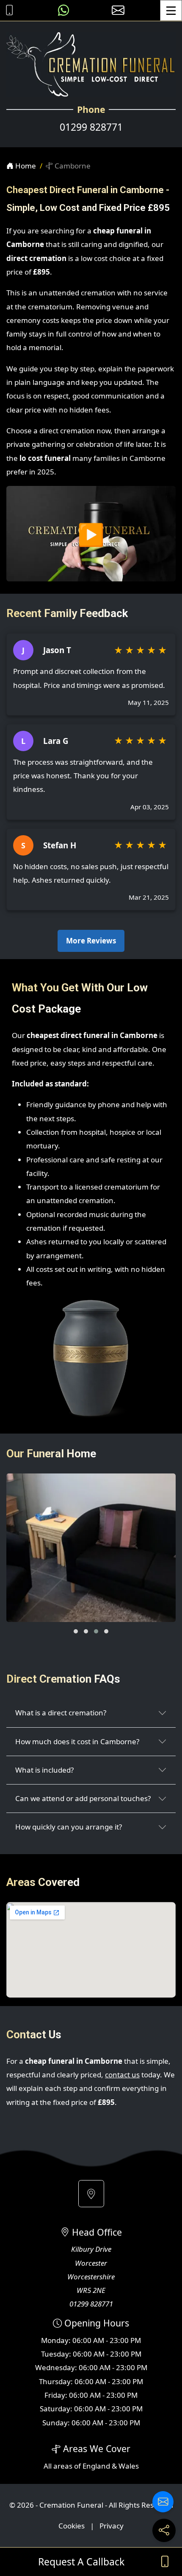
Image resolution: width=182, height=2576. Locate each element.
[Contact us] (163, 2502)
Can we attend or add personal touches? (83, 1798)
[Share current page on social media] (164, 2530)
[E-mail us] (118, 10)
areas (63, 2466)
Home (25, 166)
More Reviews (91, 941)
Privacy (112, 2526)
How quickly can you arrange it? (69, 1827)
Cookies (72, 2526)
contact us (122, 2075)
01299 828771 (91, 127)
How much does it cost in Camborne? (77, 1741)
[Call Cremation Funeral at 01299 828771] (7, 10)
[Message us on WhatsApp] (63, 10)
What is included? (44, 1770)
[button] (76, 1631)
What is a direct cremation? (61, 1713)
